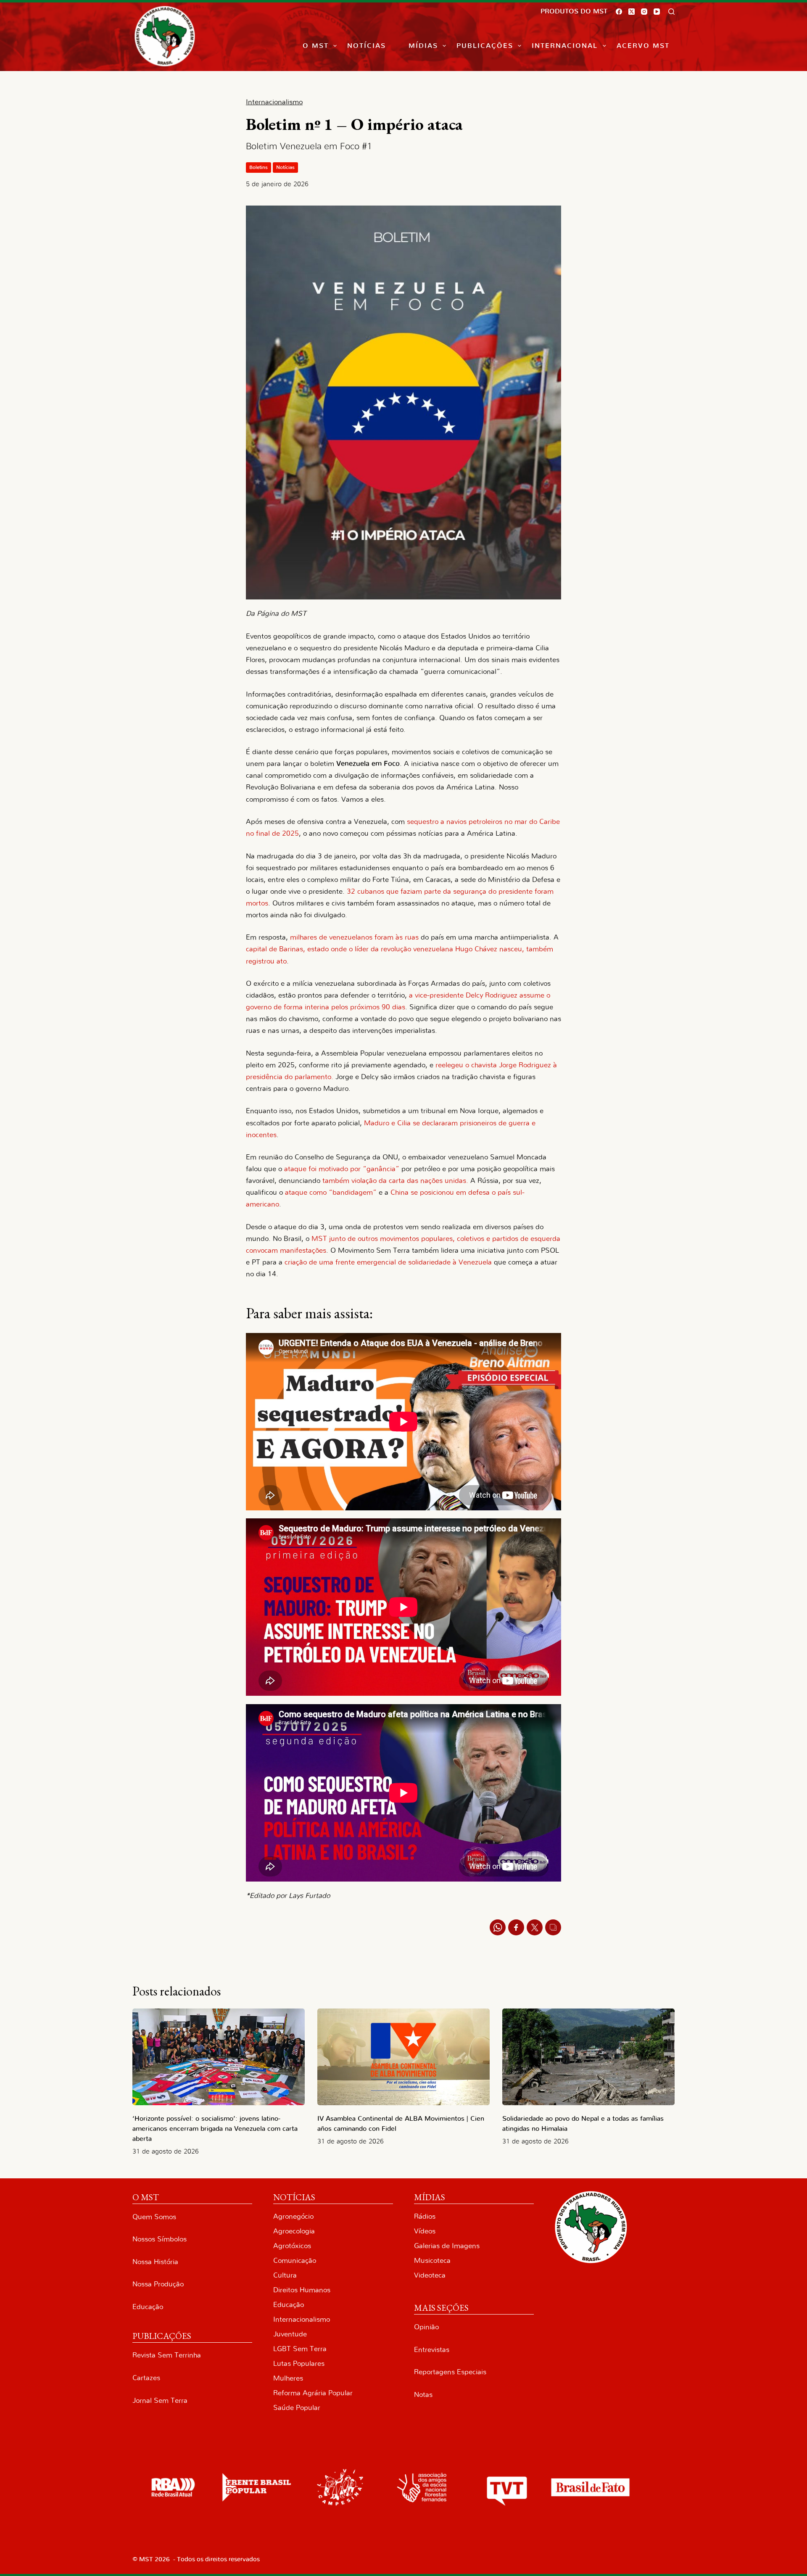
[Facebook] (619, 12)
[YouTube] (657, 12)
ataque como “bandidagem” (331, 1192)
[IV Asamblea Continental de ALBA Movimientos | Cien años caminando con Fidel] (403, 2057)
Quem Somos (154, 2217)
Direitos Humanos (302, 2290)
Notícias (367, 46)
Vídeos (425, 2231)
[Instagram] (644, 12)
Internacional (565, 46)
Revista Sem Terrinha (167, 2355)
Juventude (290, 2334)
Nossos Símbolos (160, 2239)
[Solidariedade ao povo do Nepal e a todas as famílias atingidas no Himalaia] (588, 2057)
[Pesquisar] (671, 12)
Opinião (426, 2327)
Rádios (425, 2216)
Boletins (258, 167)
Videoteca (430, 2275)
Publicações (485, 46)
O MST (316, 46)
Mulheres (288, 2378)
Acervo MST (643, 46)
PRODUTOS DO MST (574, 11)
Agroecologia (294, 2231)
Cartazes (146, 2378)
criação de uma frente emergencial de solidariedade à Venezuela (388, 1262)
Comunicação (295, 2261)
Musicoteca (432, 2261)
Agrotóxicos (292, 2246)
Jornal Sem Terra (160, 2400)
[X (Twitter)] (632, 12)
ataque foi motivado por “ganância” (342, 1169)
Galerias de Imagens (447, 2246)
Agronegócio (293, 2216)
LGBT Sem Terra (300, 2349)
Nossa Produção (158, 2284)
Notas (423, 2395)
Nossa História (155, 2262)
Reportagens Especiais (450, 2372)
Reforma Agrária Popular (313, 2393)
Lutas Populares (299, 2364)
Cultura (285, 2275)
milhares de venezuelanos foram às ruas (355, 937)
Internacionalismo (302, 2319)
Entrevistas (432, 2350)
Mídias (423, 46)
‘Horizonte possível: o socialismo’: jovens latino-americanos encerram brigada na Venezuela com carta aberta (215, 2129)
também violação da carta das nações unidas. (395, 1181)
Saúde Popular (297, 2408)
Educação (148, 2307)
